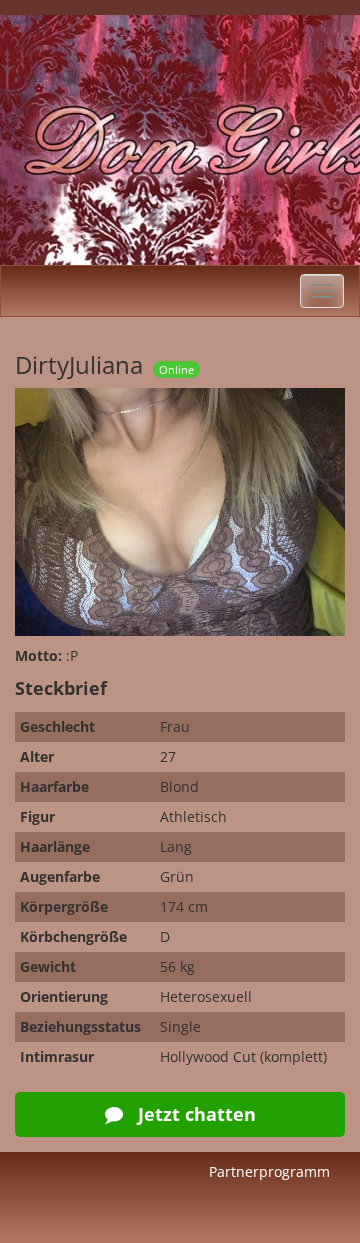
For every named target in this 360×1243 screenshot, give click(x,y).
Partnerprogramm (269, 1171)
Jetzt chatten (194, 1114)
